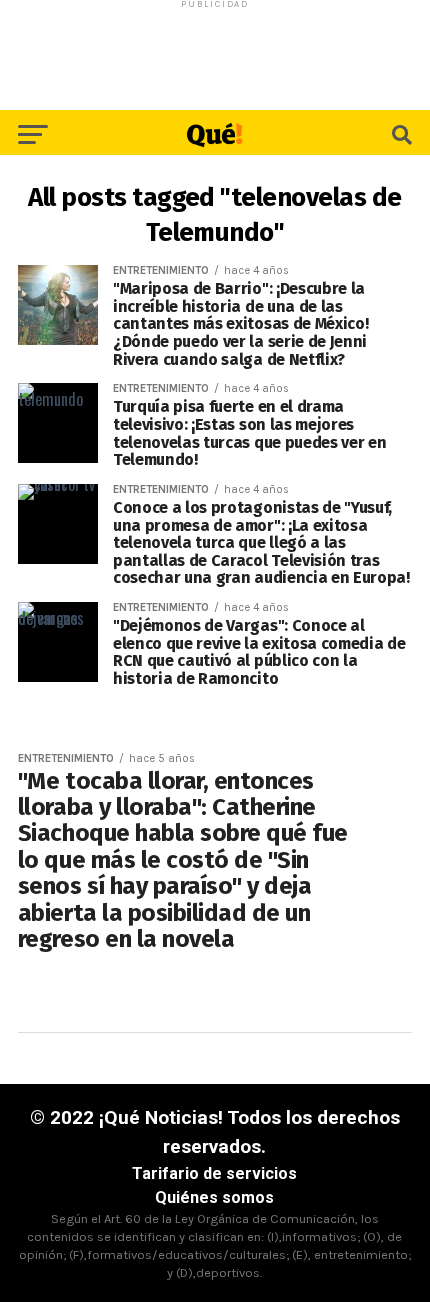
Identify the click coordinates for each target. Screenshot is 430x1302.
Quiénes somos (214, 1197)
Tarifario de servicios (214, 1173)
